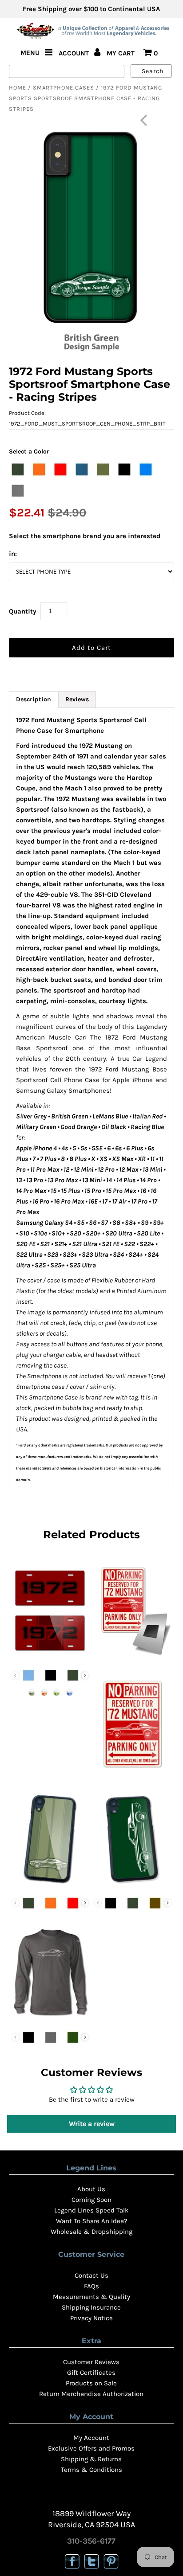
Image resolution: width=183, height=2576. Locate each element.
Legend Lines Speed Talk (91, 2210)
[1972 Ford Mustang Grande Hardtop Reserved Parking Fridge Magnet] (133, 1657)
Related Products (91, 1534)
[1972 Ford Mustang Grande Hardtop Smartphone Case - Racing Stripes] (50, 1885)
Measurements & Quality (91, 2297)
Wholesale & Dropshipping (91, 2232)
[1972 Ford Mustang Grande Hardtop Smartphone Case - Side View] (133, 1885)
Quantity (23, 611)
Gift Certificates (91, 2373)
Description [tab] (34, 699)
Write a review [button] (92, 2124)
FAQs (91, 2286)
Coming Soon (91, 2200)
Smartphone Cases (64, 88)
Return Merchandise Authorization (91, 2394)
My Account (91, 2438)
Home (18, 88)
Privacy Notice (91, 2318)
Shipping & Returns (91, 2459)
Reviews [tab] (77, 699)
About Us (91, 2189)
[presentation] (85, 1675)
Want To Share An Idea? (91, 2221)
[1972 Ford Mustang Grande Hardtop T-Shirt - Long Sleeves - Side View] (50, 2020)
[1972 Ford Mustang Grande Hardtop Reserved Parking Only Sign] (133, 1771)
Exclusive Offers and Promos (91, 2448)
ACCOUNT (75, 53)
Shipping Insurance (91, 2307)
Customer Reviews (91, 2362)
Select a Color (29, 451)
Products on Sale (91, 2383)
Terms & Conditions (91, 2470)
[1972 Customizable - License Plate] (50, 1657)
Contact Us (91, 2275)
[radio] (18, 469)
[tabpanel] (91, 1100)
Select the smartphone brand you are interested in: (85, 545)
